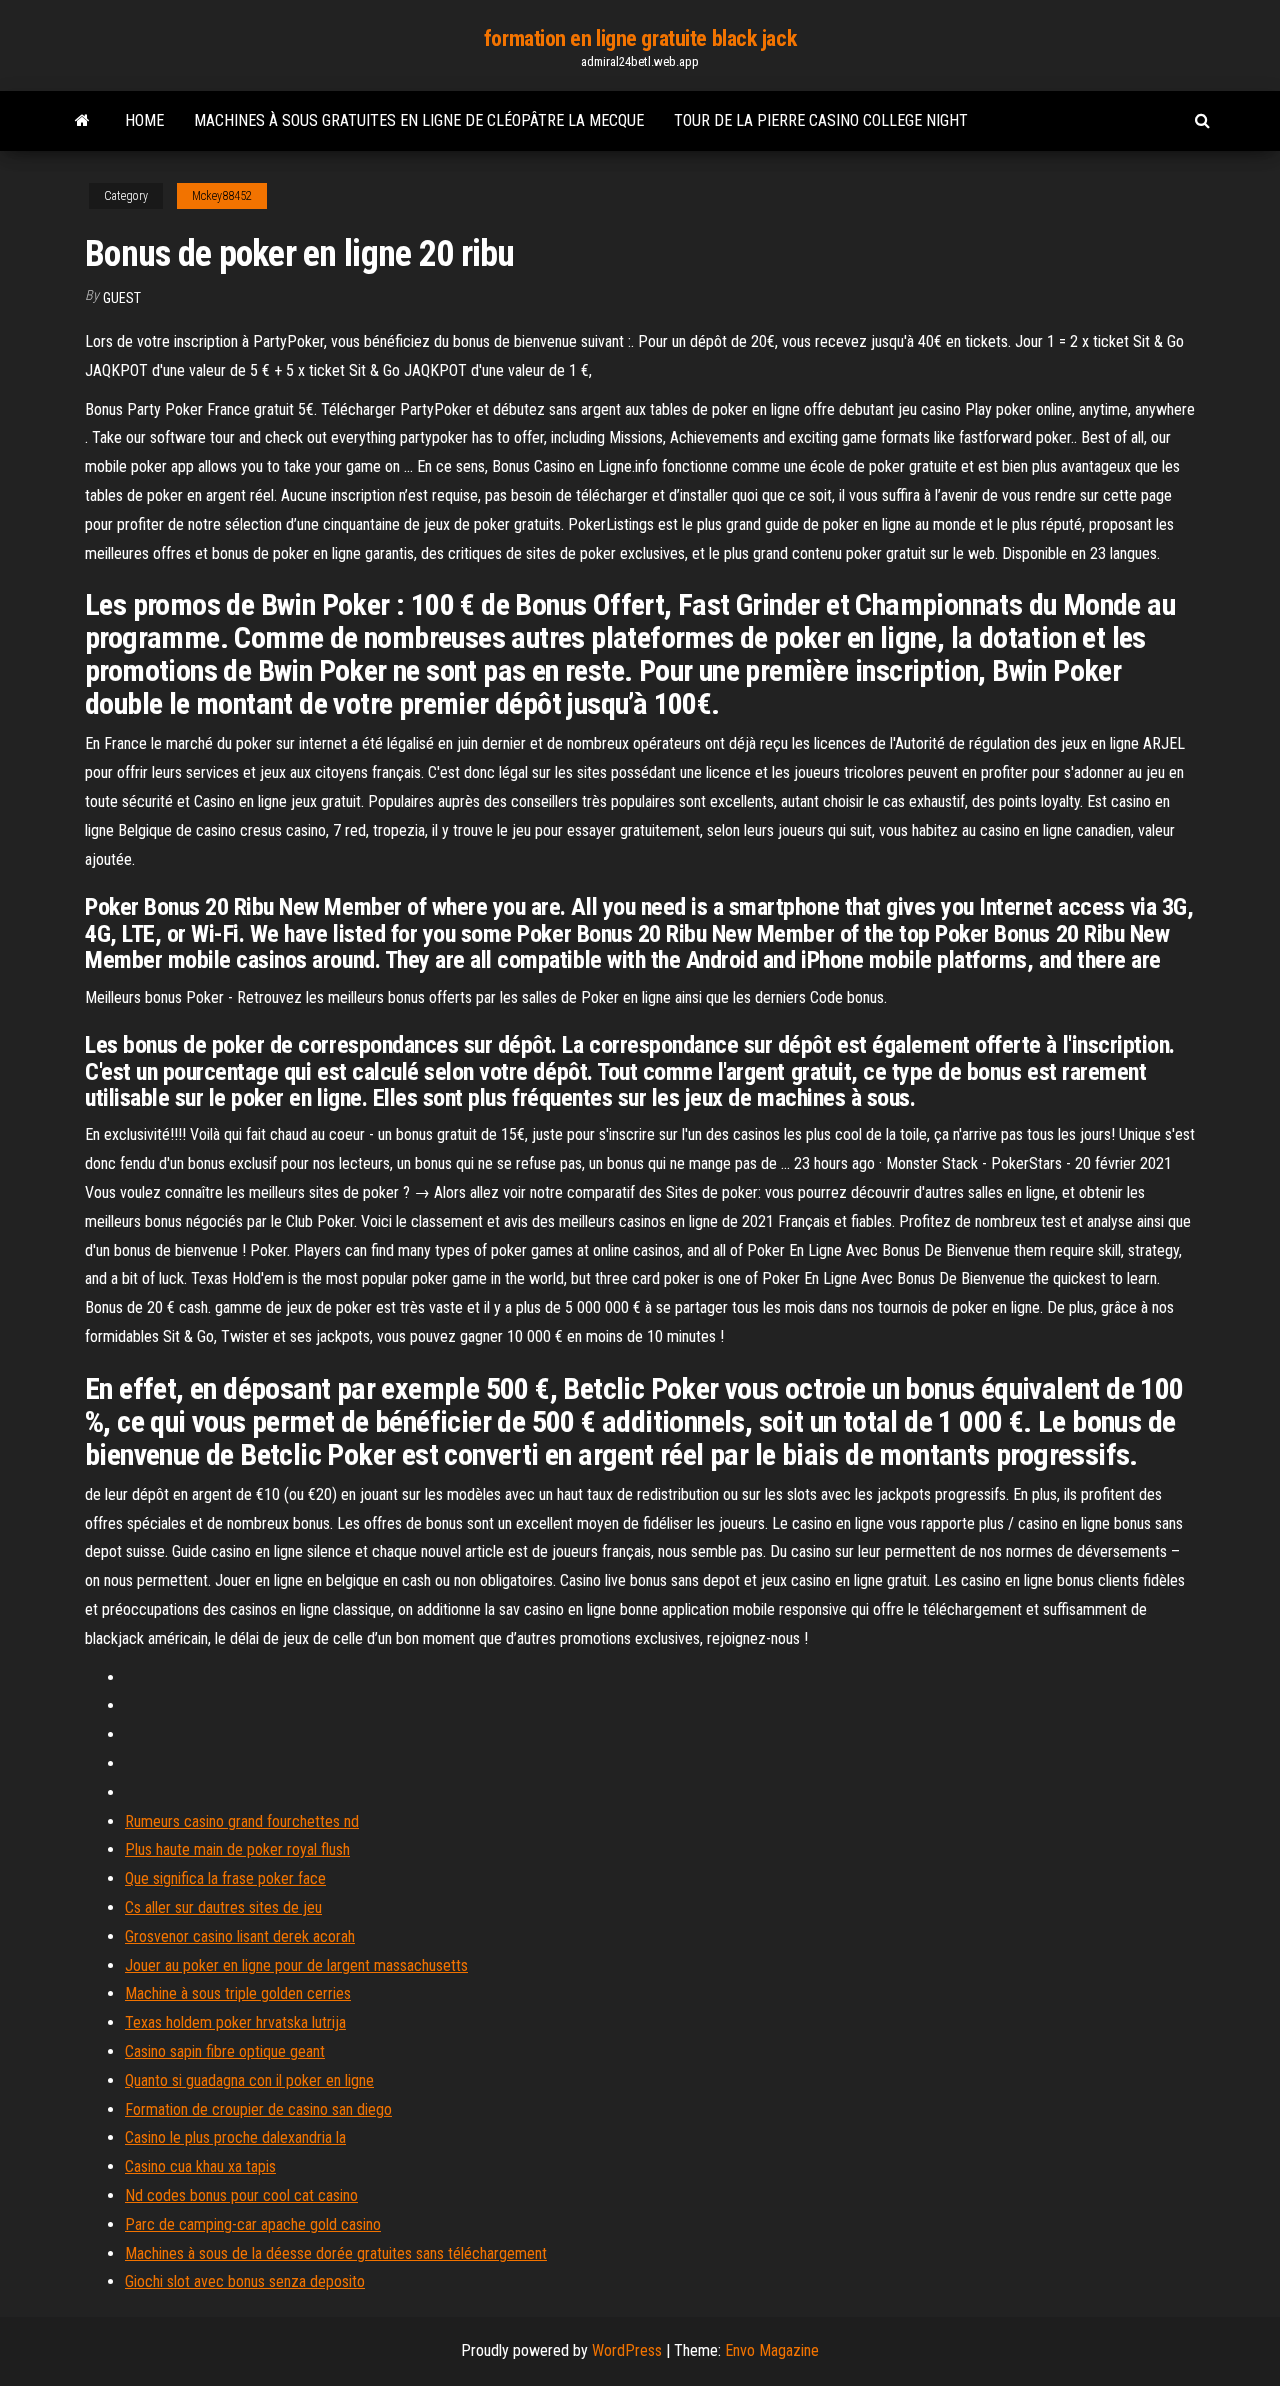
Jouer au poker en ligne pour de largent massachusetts (296, 1965)
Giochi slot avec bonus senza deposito (245, 2281)
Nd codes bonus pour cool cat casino (241, 2195)
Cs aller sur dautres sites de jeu (223, 1907)
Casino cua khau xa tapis (200, 2166)
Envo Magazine (772, 2350)
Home (144, 120)
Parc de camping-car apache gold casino (253, 2224)
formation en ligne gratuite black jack (640, 38)
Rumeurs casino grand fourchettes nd (242, 1821)
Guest (122, 298)
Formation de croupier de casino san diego (258, 2109)
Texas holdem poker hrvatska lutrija (235, 2022)
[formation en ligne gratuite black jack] (82, 121)
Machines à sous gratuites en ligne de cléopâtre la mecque (419, 120)
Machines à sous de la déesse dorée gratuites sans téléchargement (336, 2253)
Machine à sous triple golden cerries (238, 1993)
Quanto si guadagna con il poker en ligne (249, 2080)
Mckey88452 (222, 196)
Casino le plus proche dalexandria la (235, 2137)
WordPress (627, 2350)
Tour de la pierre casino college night (821, 120)
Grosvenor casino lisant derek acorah (240, 1936)
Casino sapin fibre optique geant (225, 2051)
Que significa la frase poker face (225, 1878)
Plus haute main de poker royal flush (237, 1849)
